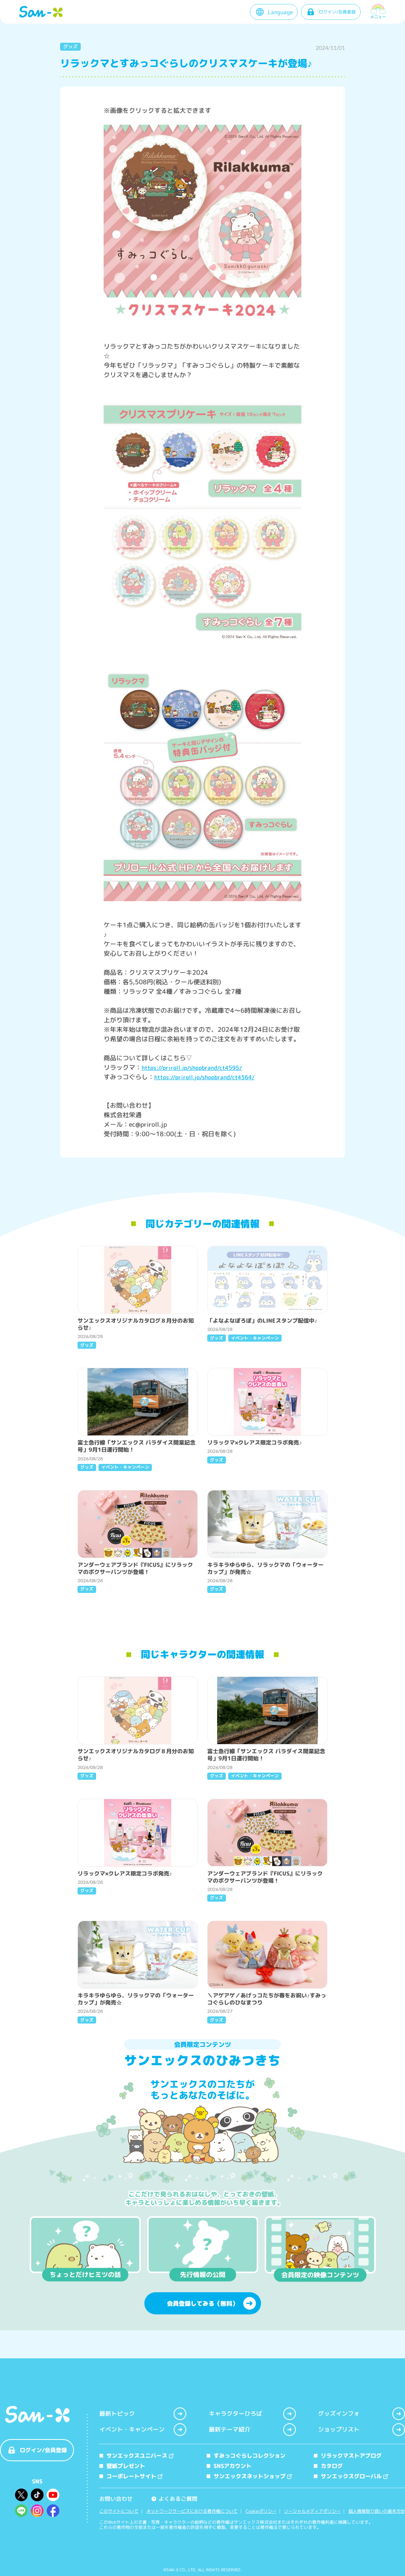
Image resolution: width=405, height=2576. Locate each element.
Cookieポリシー (261, 2511)
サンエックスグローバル (351, 2476)
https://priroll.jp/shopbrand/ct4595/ (192, 1068)
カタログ (332, 2466)
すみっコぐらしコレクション (250, 2455)
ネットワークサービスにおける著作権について (192, 2511)
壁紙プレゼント (126, 2466)
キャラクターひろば (236, 2414)
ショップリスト (339, 2429)
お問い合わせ (116, 2499)
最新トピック (117, 2414)
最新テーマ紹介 (230, 2429)
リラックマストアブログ (351, 2455)
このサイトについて (119, 2511)
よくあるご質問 (175, 2499)
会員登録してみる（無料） (202, 2304)
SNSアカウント (233, 2466)
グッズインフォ (339, 2414)
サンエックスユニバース (137, 2455)
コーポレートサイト (131, 2476)
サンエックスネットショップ (250, 2476)
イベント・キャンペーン (132, 2429)
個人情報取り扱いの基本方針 (377, 2511)
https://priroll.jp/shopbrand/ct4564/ (204, 1077)
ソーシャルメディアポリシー (312, 2511)
